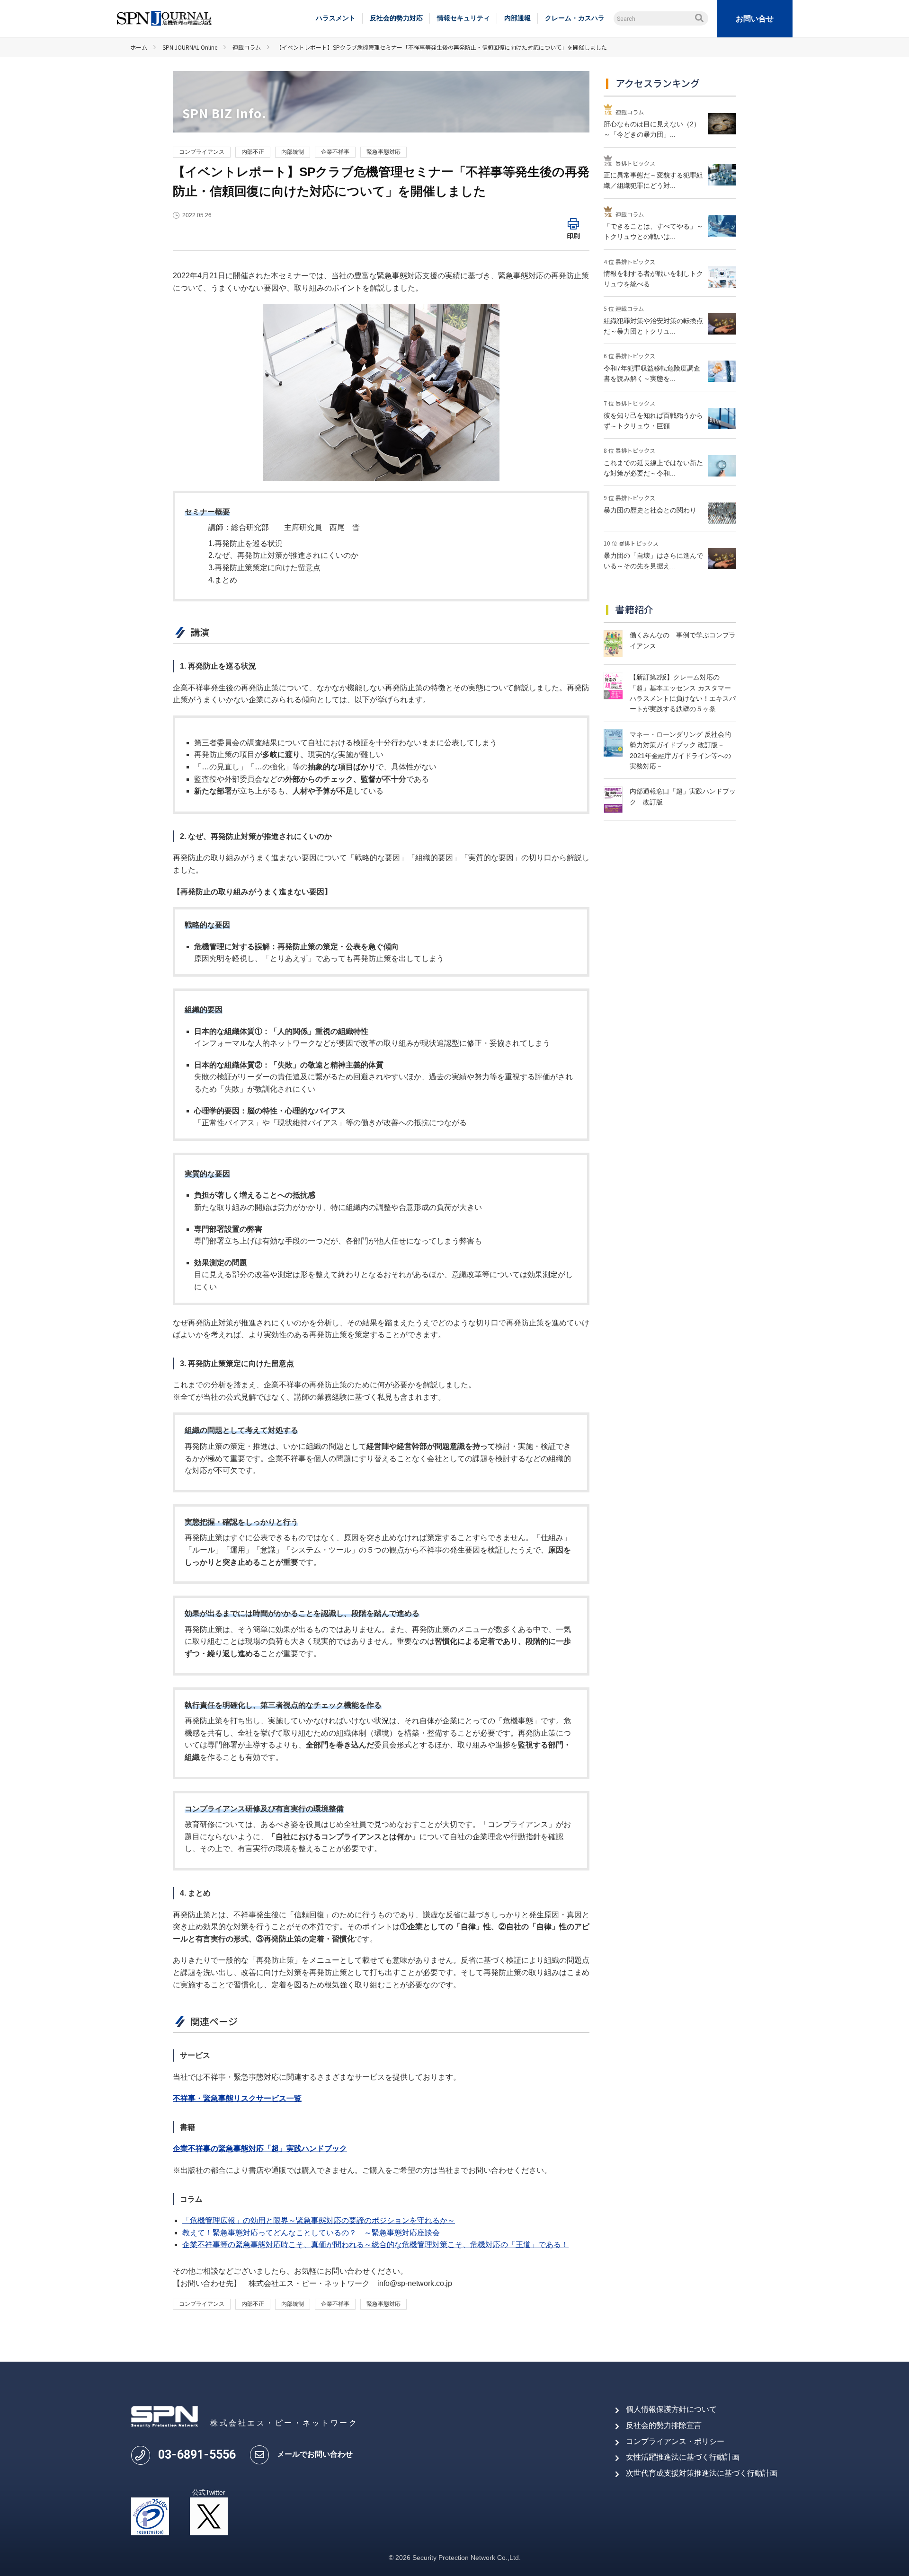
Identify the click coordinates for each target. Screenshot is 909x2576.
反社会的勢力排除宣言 (664, 2425)
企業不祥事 (335, 152)
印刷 (573, 236)
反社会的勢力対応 (396, 18)
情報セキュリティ (463, 18)
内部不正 (253, 152)
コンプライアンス (202, 152)
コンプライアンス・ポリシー (675, 2441)
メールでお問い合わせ (315, 2454)
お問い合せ (755, 19)
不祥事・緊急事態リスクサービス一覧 (237, 2098)
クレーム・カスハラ (575, 18)
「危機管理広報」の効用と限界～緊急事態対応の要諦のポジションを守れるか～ (319, 2220)
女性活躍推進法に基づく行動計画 (683, 2457)
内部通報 (517, 18)
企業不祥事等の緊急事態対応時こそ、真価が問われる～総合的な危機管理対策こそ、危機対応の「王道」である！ (375, 2245)
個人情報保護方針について (671, 2409)
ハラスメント (336, 18)
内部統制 (293, 152)
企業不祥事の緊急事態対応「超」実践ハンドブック (260, 2148)
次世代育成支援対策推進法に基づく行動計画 (702, 2473)
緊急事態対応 (383, 152)
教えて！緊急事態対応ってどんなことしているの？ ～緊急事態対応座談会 (311, 2233)
